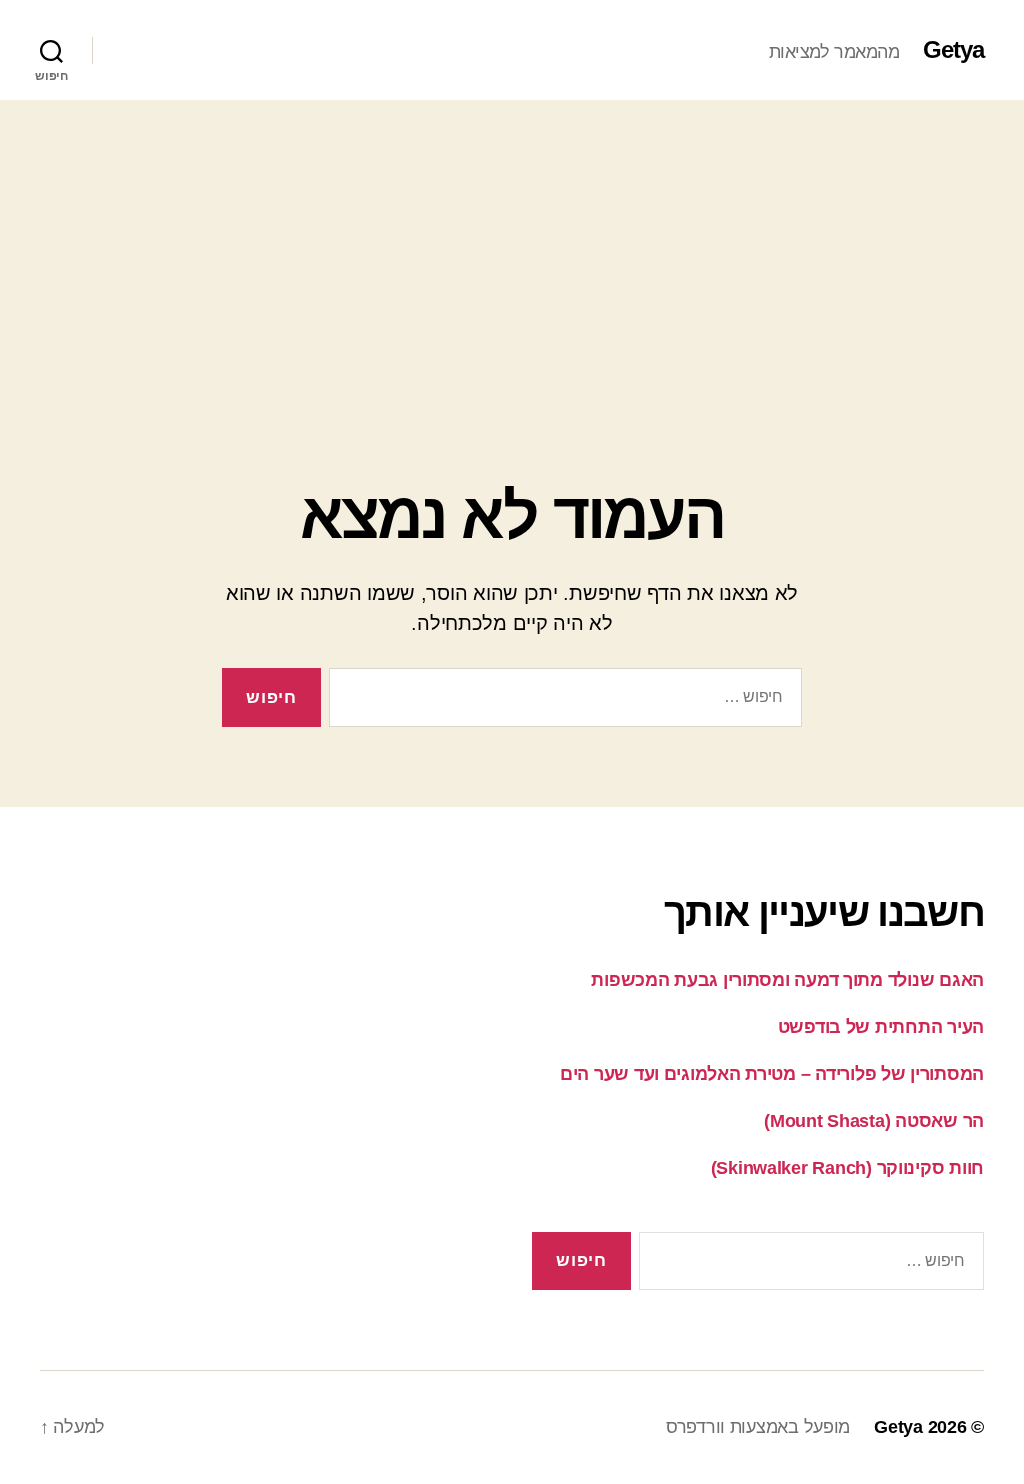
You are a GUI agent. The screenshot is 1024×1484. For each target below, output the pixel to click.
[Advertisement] (512, 250)
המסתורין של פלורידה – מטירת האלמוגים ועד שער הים (772, 1074)
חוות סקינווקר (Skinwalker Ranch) (847, 1168)
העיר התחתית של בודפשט (881, 1027)
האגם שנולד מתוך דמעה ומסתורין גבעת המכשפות (787, 980)
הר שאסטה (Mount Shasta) (874, 1121)
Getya (953, 50)
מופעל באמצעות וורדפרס (758, 1427)
